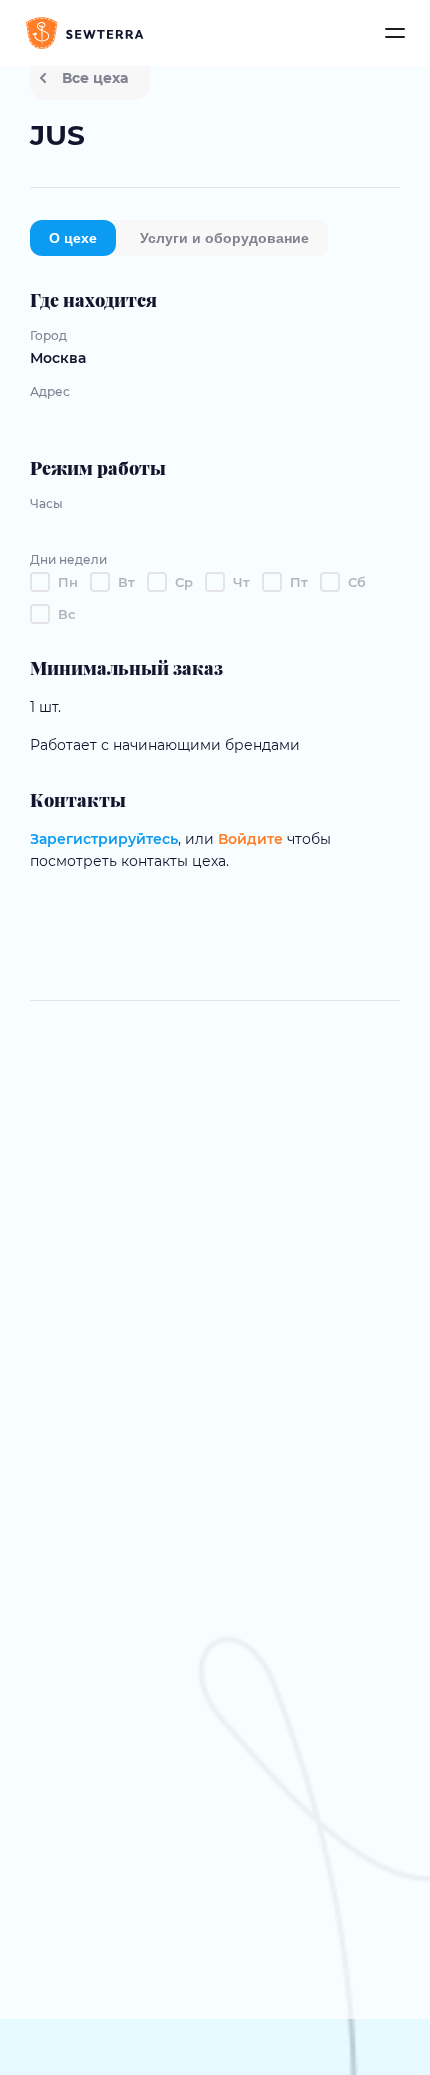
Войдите (250, 839)
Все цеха (95, 78)
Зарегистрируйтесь (104, 839)
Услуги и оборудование (224, 238)
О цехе (73, 238)
